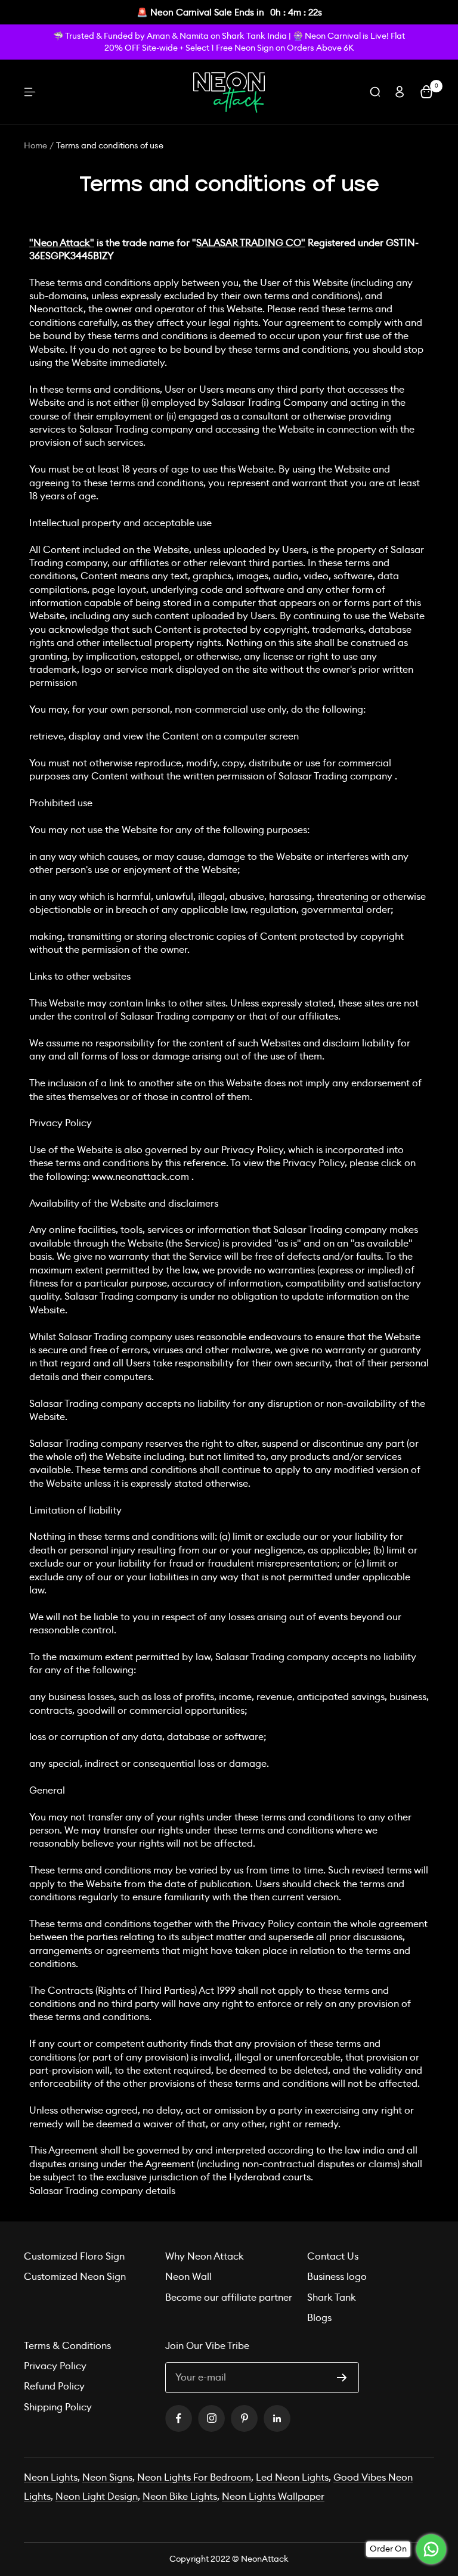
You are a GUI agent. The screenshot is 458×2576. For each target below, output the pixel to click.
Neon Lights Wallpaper (273, 2496)
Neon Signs (107, 2477)
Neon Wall (188, 2277)
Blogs (319, 2318)
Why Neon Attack (205, 2256)
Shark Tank (332, 2297)
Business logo (337, 2277)
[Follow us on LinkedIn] (277, 2418)
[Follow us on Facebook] (179, 2418)
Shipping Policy (58, 2407)
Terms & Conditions (67, 2346)
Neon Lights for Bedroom (194, 2477)
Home (35, 145)
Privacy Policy (55, 2366)
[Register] (342, 2378)
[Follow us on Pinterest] (244, 2418)
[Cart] (426, 92)
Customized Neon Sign (75, 2277)
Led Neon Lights (292, 2477)
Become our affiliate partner (229, 2297)
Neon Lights (51, 2477)
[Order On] (431, 2549)
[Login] (400, 92)
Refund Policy (54, 2386)
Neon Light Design (97, 2496)
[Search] (375, 92)
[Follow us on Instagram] (211, 2418)
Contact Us (333, 2256)
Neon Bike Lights (180, 2496)
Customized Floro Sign (74, 2256)
